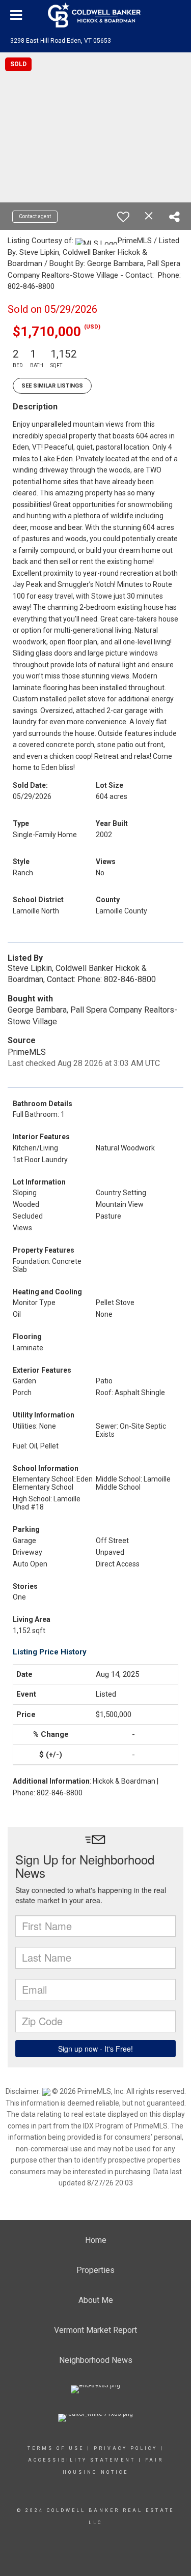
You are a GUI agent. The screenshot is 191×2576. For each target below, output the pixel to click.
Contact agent (35, 216)
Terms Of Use (56, 2448)
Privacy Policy (126, 2448)
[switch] (123, 217)
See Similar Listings (52, 386)
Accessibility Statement (82, 2460)
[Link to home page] (96, 15)
